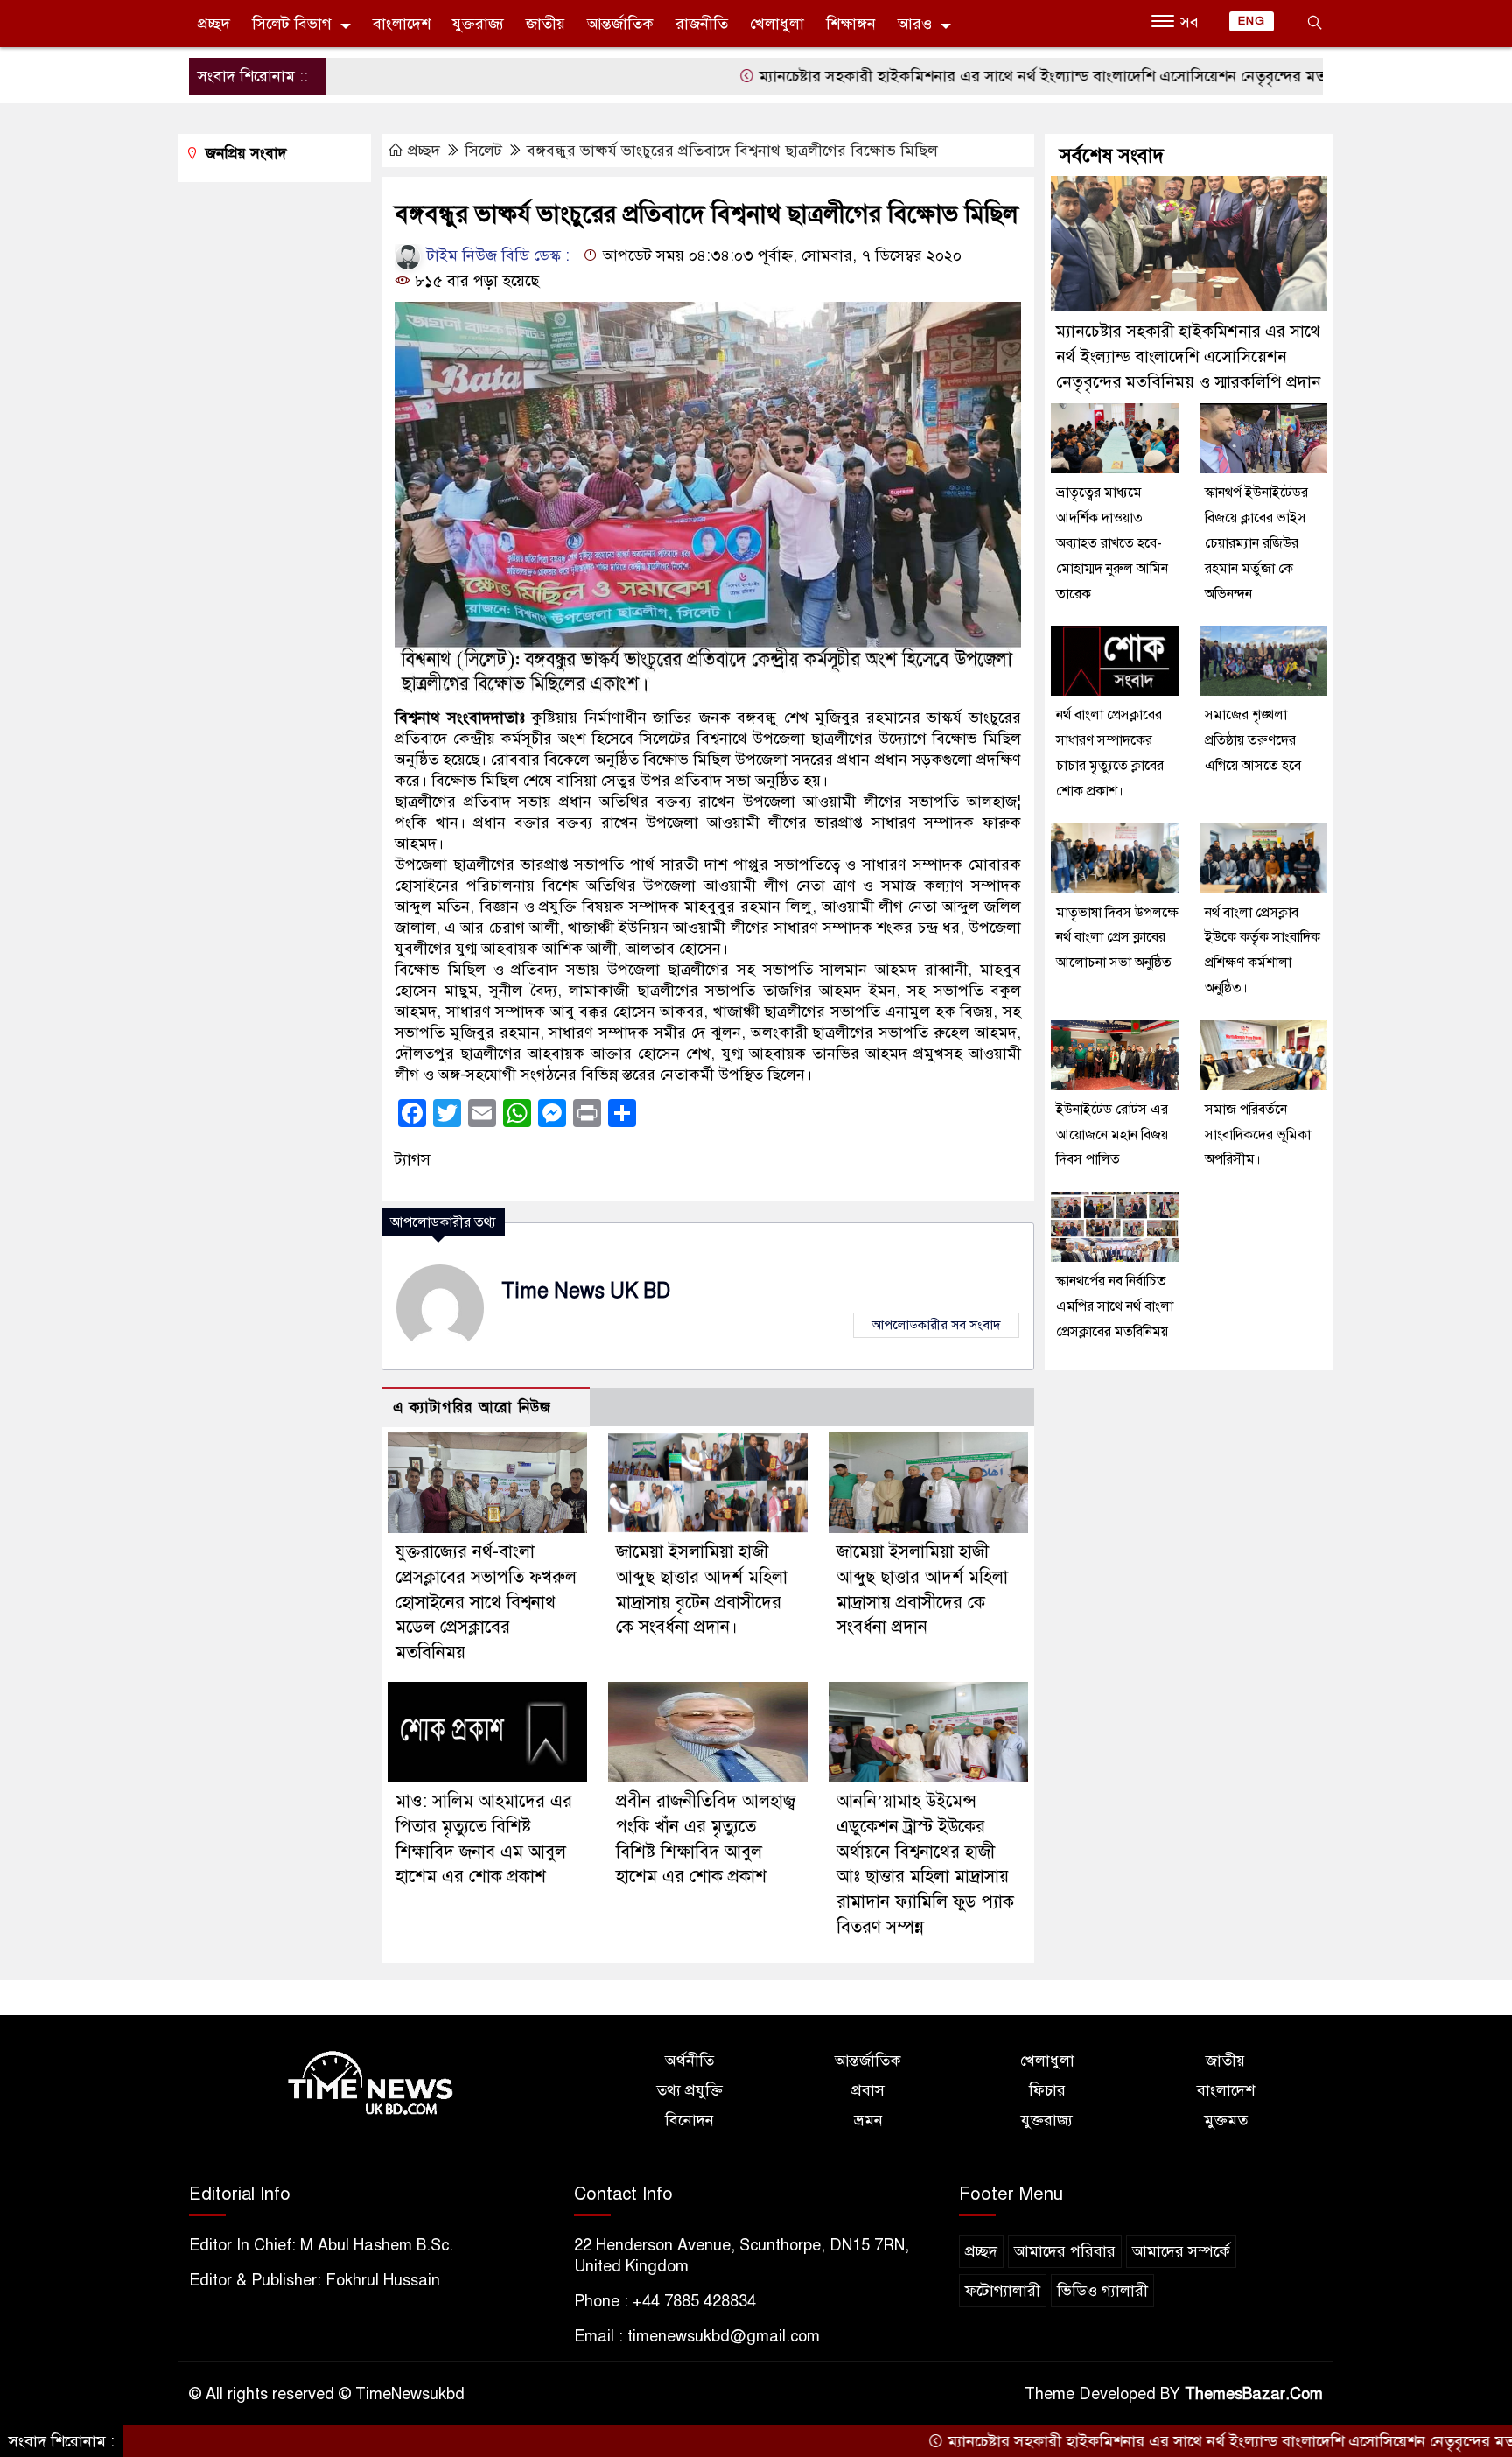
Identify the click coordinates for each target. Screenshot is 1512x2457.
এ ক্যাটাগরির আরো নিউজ (472, 1407)
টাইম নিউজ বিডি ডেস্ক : (496, 255)
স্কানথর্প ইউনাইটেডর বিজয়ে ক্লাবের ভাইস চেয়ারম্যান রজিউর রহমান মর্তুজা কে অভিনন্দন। (1256, 543)
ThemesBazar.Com (1254, 2394)
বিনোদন (689, 2120)
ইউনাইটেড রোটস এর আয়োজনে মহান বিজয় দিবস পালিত (1112, 1135)
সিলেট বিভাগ (292, 24)
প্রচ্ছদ (214, 24)
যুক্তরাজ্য (478, 24)
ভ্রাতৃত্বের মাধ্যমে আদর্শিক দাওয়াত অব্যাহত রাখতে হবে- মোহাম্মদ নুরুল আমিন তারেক (1112, 543)
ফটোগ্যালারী (1003, 2291)
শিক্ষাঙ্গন (851, 24)
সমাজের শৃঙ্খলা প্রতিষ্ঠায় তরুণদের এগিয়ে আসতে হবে (1253, 740)
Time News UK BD (586, 1291)
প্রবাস (868, 2090)
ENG (1252, 21)
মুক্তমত (1226, 2120)
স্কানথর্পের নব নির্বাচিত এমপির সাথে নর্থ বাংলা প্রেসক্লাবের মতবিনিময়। (1115, 1306)
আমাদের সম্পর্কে (1181, 2251)
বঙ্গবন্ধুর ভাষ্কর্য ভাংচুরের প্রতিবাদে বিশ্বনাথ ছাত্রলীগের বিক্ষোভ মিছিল (732, 150)
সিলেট (483, 150)
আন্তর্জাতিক (620, 24)
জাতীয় (546, 24)
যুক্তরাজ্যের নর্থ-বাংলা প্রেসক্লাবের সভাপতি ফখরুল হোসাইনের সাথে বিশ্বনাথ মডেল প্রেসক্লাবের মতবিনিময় (486, 1602)
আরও (915, 24)
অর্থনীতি (689, 2061)
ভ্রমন (868, 2120)
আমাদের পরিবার (1065, 2251)
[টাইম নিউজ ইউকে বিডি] (371, 2084)
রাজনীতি (702, 24)
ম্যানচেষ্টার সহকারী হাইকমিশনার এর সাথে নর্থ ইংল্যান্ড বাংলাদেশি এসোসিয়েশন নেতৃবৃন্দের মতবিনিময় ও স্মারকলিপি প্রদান (1040, 76)
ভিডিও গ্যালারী (1102, 2291)
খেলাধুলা (777, 24)
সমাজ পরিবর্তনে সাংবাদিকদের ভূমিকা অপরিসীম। (1258, 1135)
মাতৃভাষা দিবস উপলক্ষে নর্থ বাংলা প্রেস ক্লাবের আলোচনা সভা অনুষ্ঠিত (1117, 938)
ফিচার (1047, 2090)
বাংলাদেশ (402, 24)
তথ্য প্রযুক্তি (689, 2090)
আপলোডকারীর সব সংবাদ (936, 1325)
